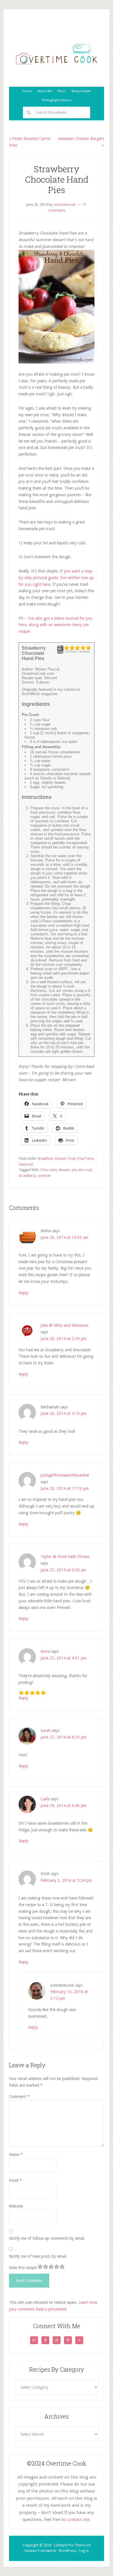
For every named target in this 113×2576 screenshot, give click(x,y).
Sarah (46, 1730)
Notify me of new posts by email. (38, 2256)
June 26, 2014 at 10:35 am (64, 1237)
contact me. (79, 2519)
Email (15, 2180)
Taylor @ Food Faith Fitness (65, 1557)
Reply (23, 1293)
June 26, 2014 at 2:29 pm (63, 1339)
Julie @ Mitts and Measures (64, 1325)
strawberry (27, 1176)
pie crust (85, 1170)
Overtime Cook (57, 54)
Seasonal (26, 1164)
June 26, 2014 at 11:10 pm (65, 1488)
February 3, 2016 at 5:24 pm (66, 1880)
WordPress (67, 2551)
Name (16, 2155)
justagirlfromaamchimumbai (65, 1475)
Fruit (72, 1159)
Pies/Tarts (85, 1159)
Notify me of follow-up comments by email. (47, 2238)
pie (74, 1170)
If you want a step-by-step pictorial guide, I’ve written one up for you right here (56, 578)
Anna (45, 1651)
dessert (64, 1170)
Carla (45, 1799)
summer (44, 1176)
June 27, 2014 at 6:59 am (63, 1570)
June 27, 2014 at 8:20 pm (63, 1737)
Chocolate (49, 1170)
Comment (19, 2097)
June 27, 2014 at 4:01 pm (63, 1658)
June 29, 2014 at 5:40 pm (63, 1806)
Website (16, 2206)
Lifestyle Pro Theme (70, 2545)
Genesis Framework (40, 2551)
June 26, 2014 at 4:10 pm (63, 1413)
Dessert (61, 1159)
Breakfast (45, 1159)
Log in (84, 2551)
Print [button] (60, 652)
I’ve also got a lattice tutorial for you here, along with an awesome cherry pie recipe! (55, 625)
